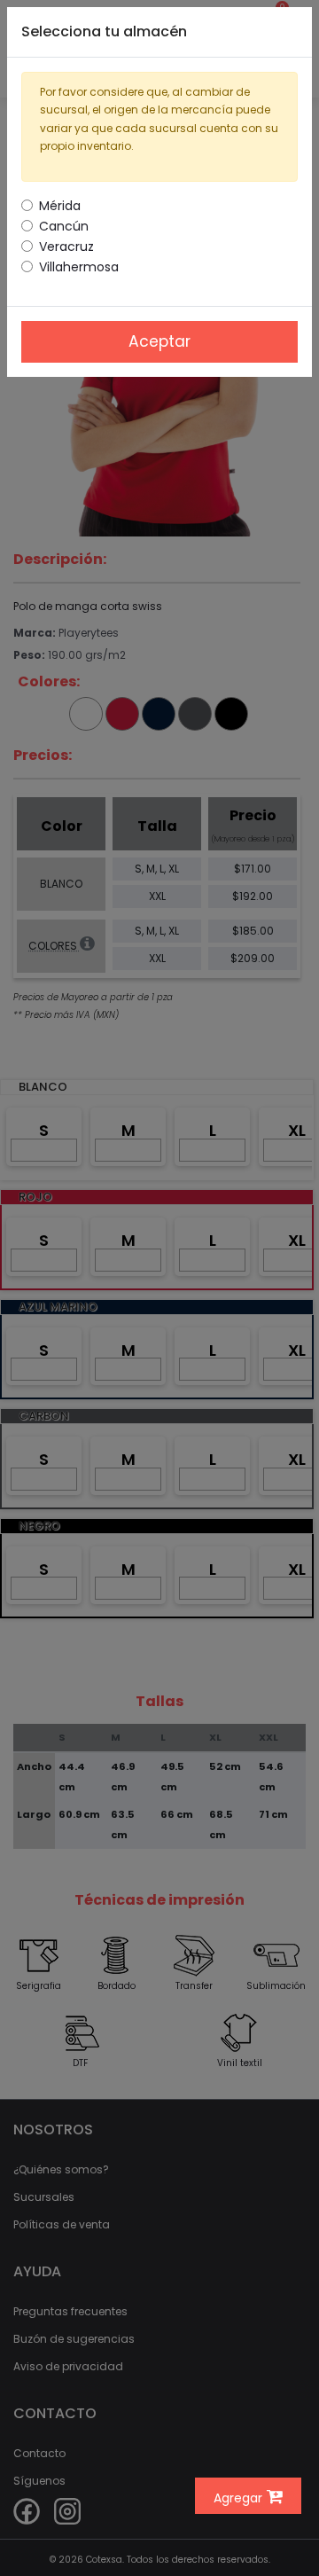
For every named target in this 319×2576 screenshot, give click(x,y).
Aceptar (159, 341)
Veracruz (66, 247)
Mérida (60, 206)
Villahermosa (79, 267)
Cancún (64, 226)
